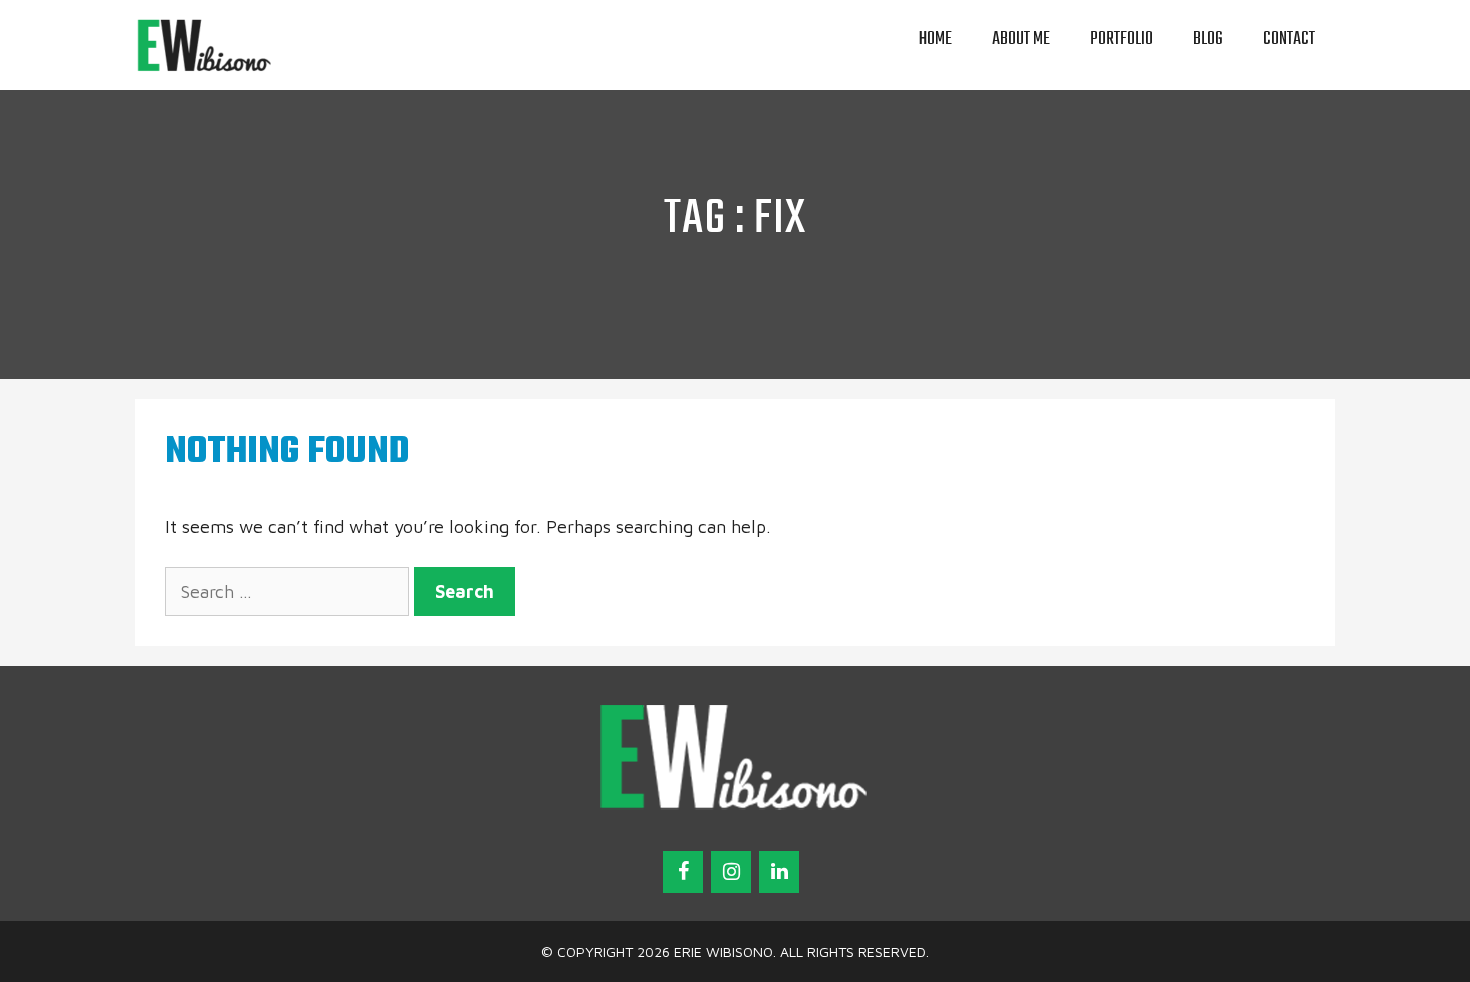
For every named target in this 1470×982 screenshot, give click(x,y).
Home (935, 39)
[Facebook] (683, 872)
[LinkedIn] (779, 872)
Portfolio (1121, 39)
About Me (1021, 39)
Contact (1289, 39)
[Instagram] (731, 872)
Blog (1208, 39)
